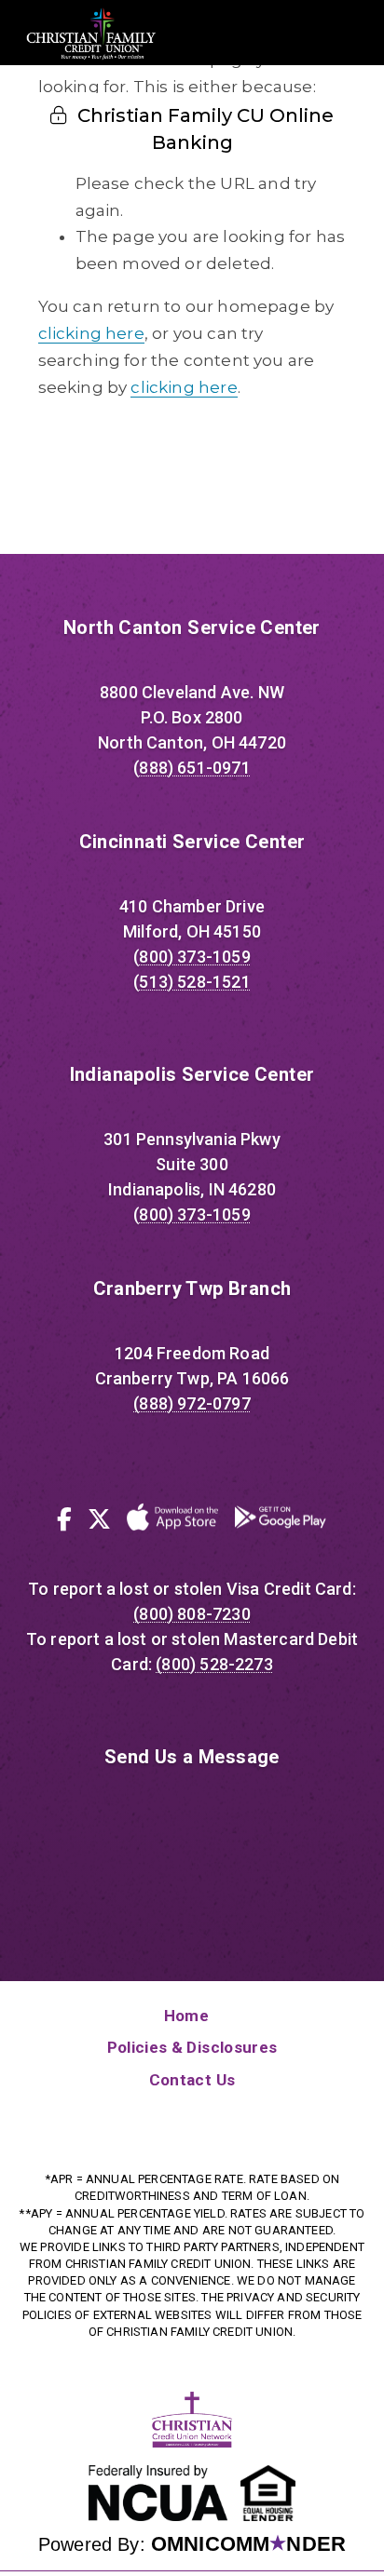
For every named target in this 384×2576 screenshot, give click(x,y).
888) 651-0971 (194, 768)
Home (186, 2016)
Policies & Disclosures (192, 2047)
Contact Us (192, 2080)
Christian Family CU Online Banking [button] (203, 129)
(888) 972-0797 (192, 1403)
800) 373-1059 (194, 957)
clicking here (91, 333)
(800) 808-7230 (192, 1614)
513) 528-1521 (194, 982)
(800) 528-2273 (214, 1664)
